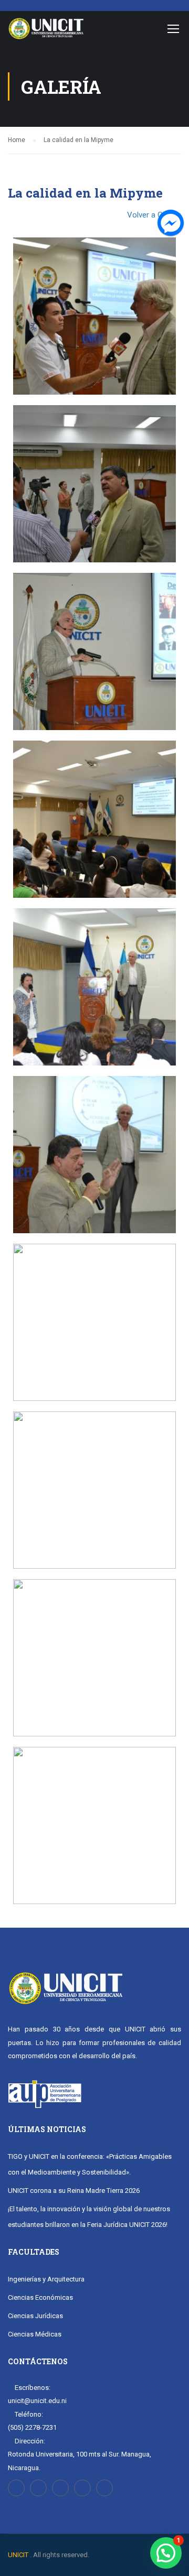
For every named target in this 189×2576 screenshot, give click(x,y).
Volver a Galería (154, 215)
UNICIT (18, 2555)
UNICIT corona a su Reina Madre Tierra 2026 (74, 2191)
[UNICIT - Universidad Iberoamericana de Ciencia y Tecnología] (46, 31)
